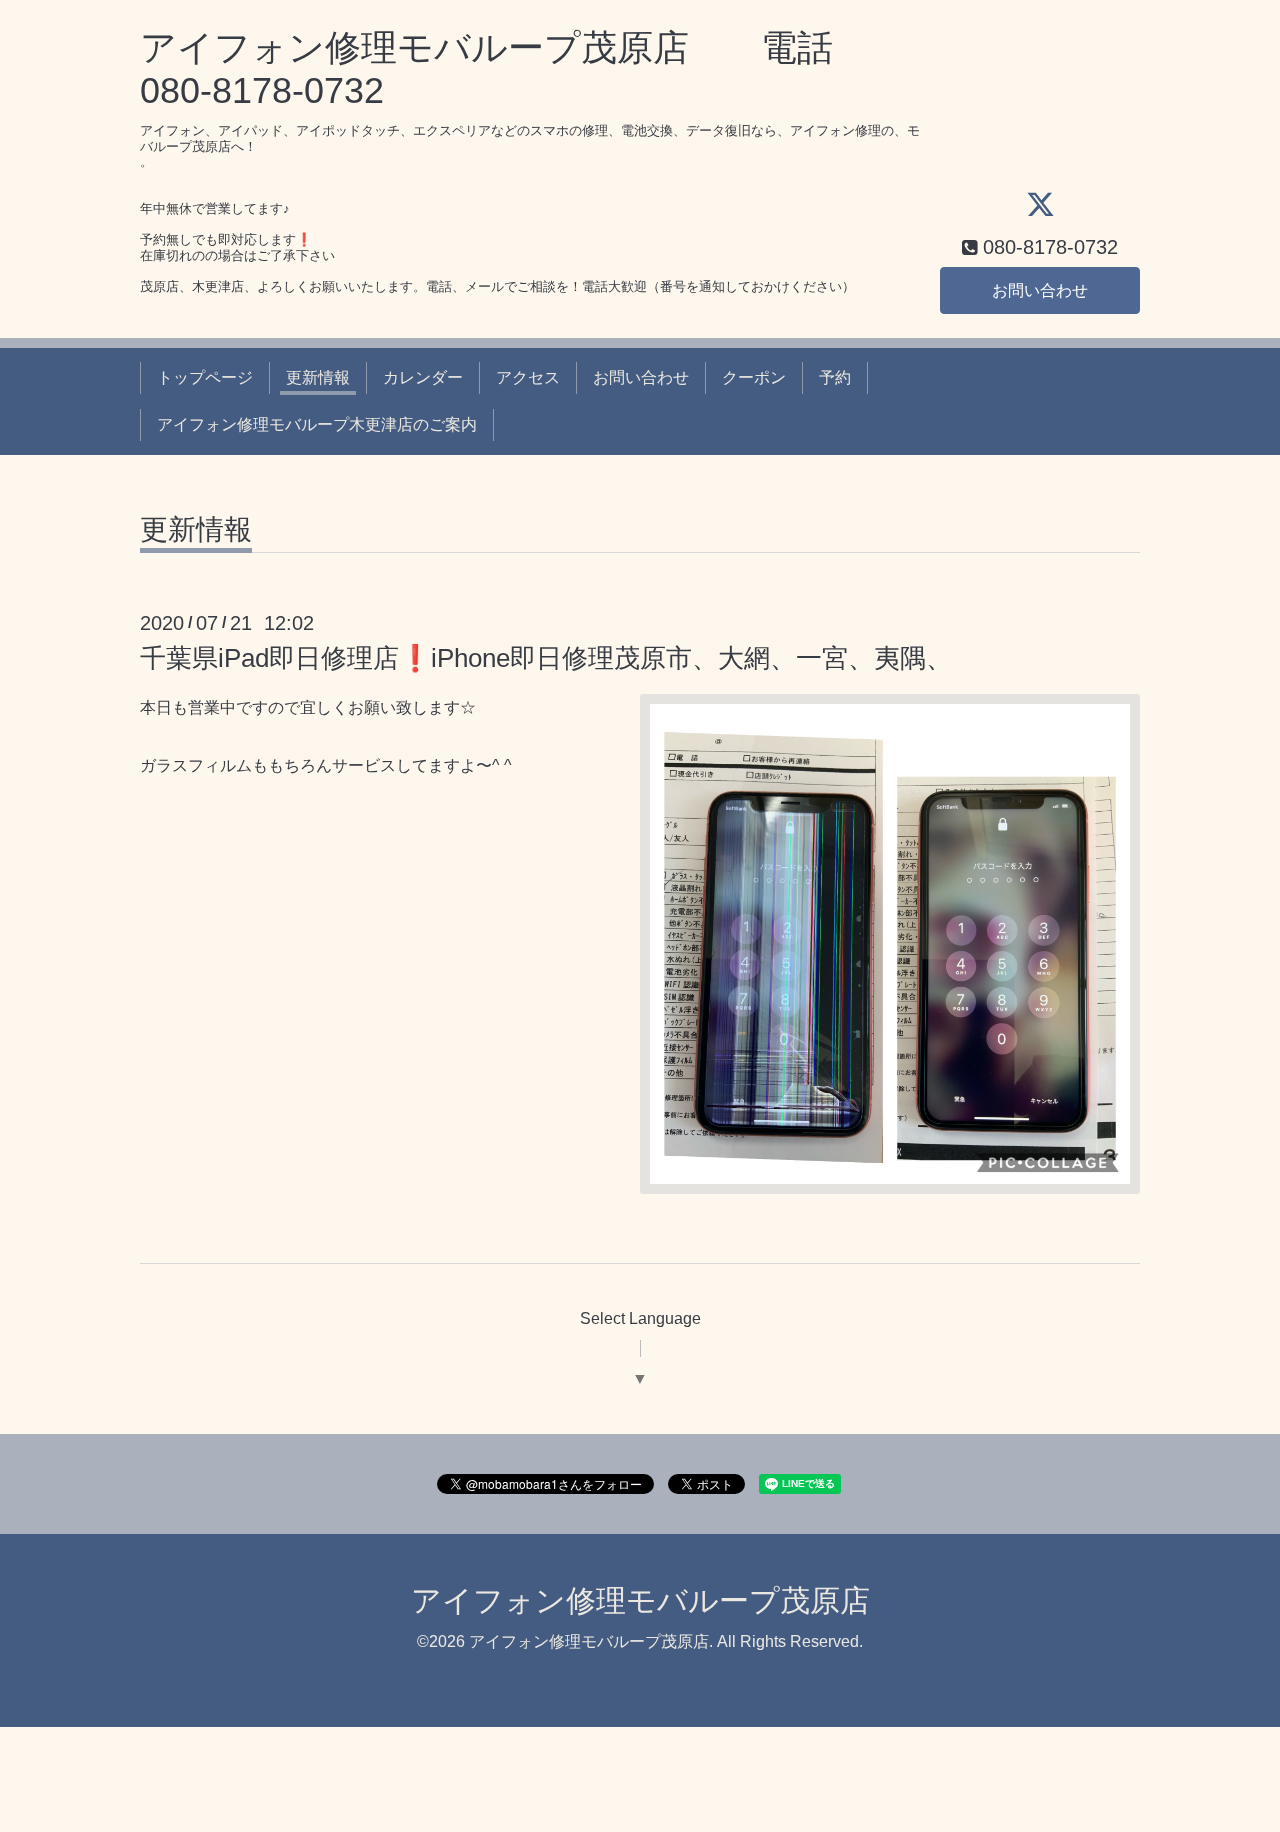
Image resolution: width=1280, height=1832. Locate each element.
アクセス (528, 377)
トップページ (205, 377)
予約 (835, 377)
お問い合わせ (1040, 290)
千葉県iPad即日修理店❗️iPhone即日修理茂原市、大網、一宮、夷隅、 (546, 658)
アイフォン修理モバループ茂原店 (640, 1600)
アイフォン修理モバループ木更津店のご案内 (317, 424)
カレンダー (423, 377)
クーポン (754, 377)
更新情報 (318, 377)
